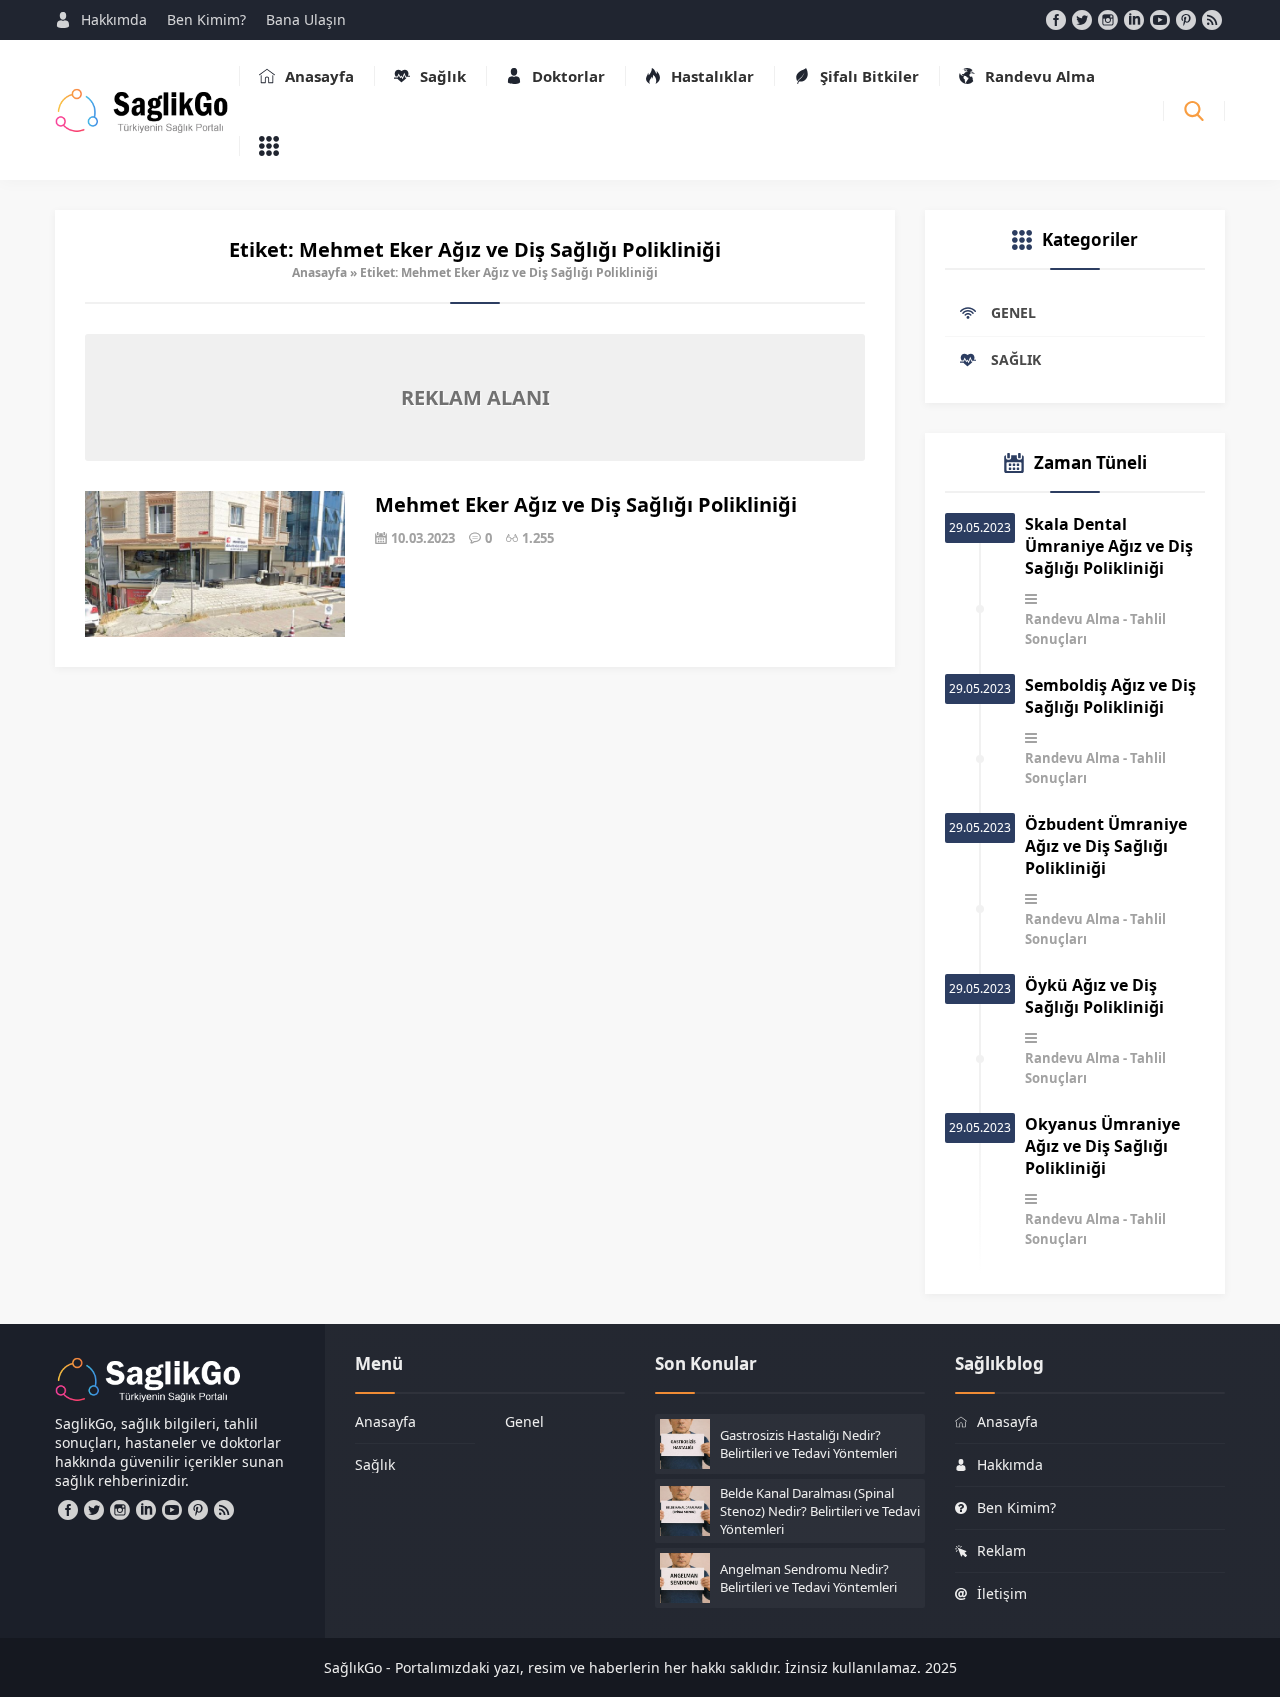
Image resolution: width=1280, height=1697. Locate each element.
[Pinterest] (1186, 20)
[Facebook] (1056, 20)
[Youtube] (1160, 20)
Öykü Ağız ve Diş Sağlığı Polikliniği (1094, 996)
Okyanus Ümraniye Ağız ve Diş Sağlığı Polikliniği (1102, 1146)
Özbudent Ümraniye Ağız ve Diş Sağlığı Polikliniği (1106, 846)
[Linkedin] (1134, 20)
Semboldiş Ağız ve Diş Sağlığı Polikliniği (1110, 696)
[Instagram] (1108, 20)
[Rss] (1212, 20)
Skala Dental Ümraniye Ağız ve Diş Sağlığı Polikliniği (1109, 546)
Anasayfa (319, 272)
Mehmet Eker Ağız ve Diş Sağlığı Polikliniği (586, 504)
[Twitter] (1082, 20)
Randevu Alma (1072, 619)
